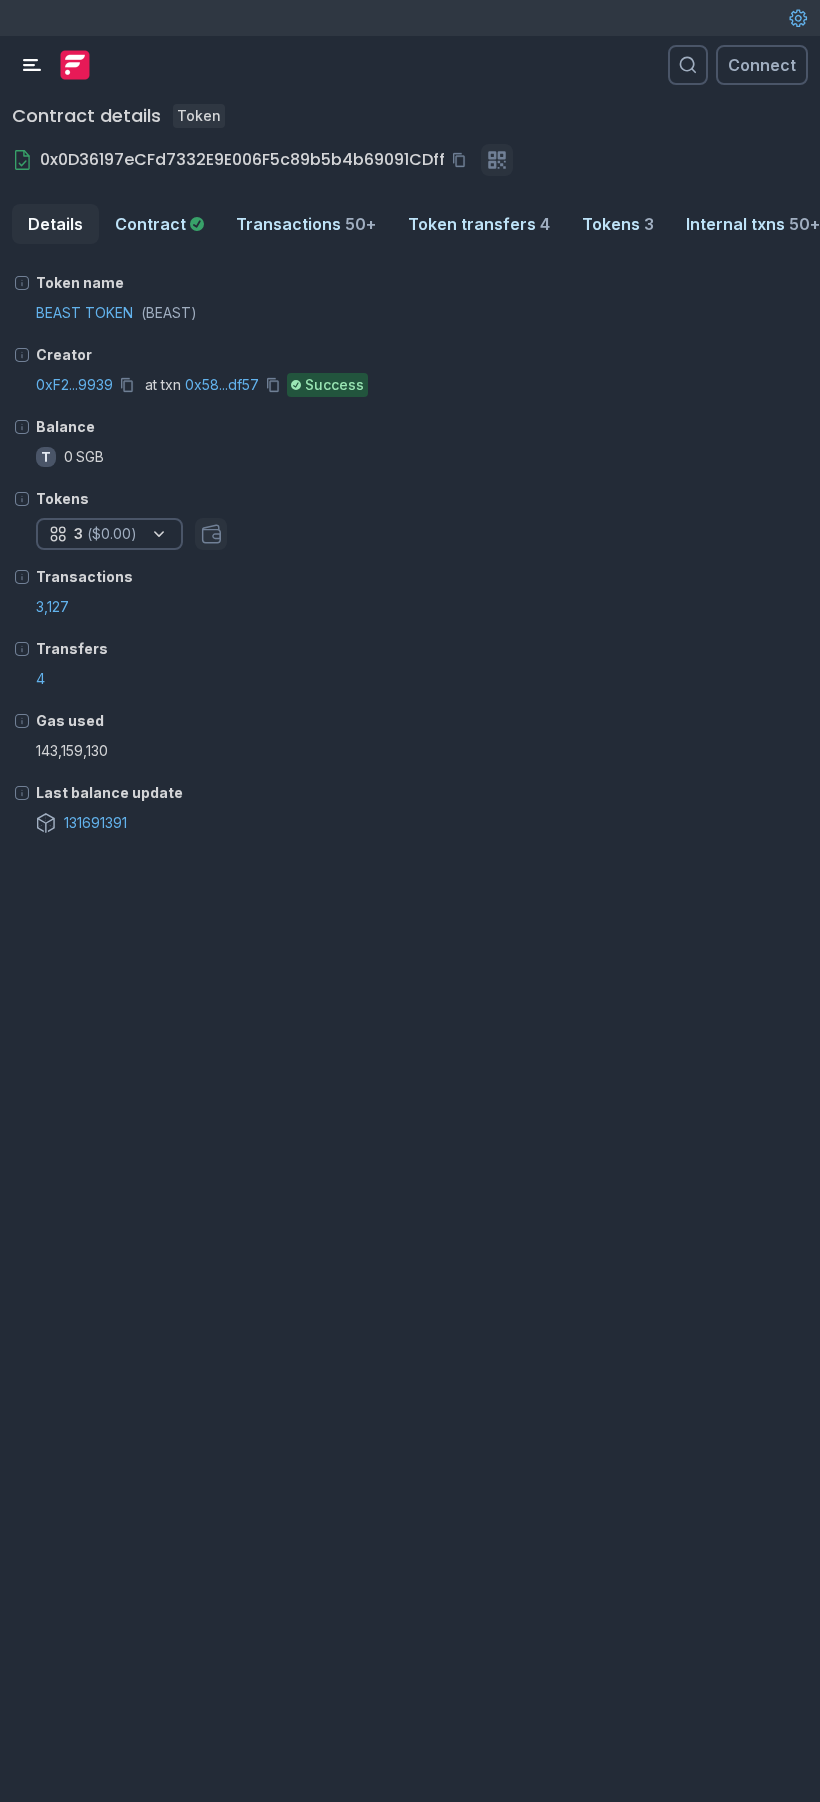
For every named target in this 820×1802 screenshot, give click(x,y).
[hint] (22, 283)
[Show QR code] (497, 160)
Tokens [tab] (618, 224)
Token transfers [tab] (479, 224)
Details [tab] (55, 224)
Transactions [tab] (306, 224)
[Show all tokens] (211, 534)
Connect (762, 65)
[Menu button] (32, 65)
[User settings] (798, 18)
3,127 (52, 606)
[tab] (159, 224)
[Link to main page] (75, 65)
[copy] (463, 160)
